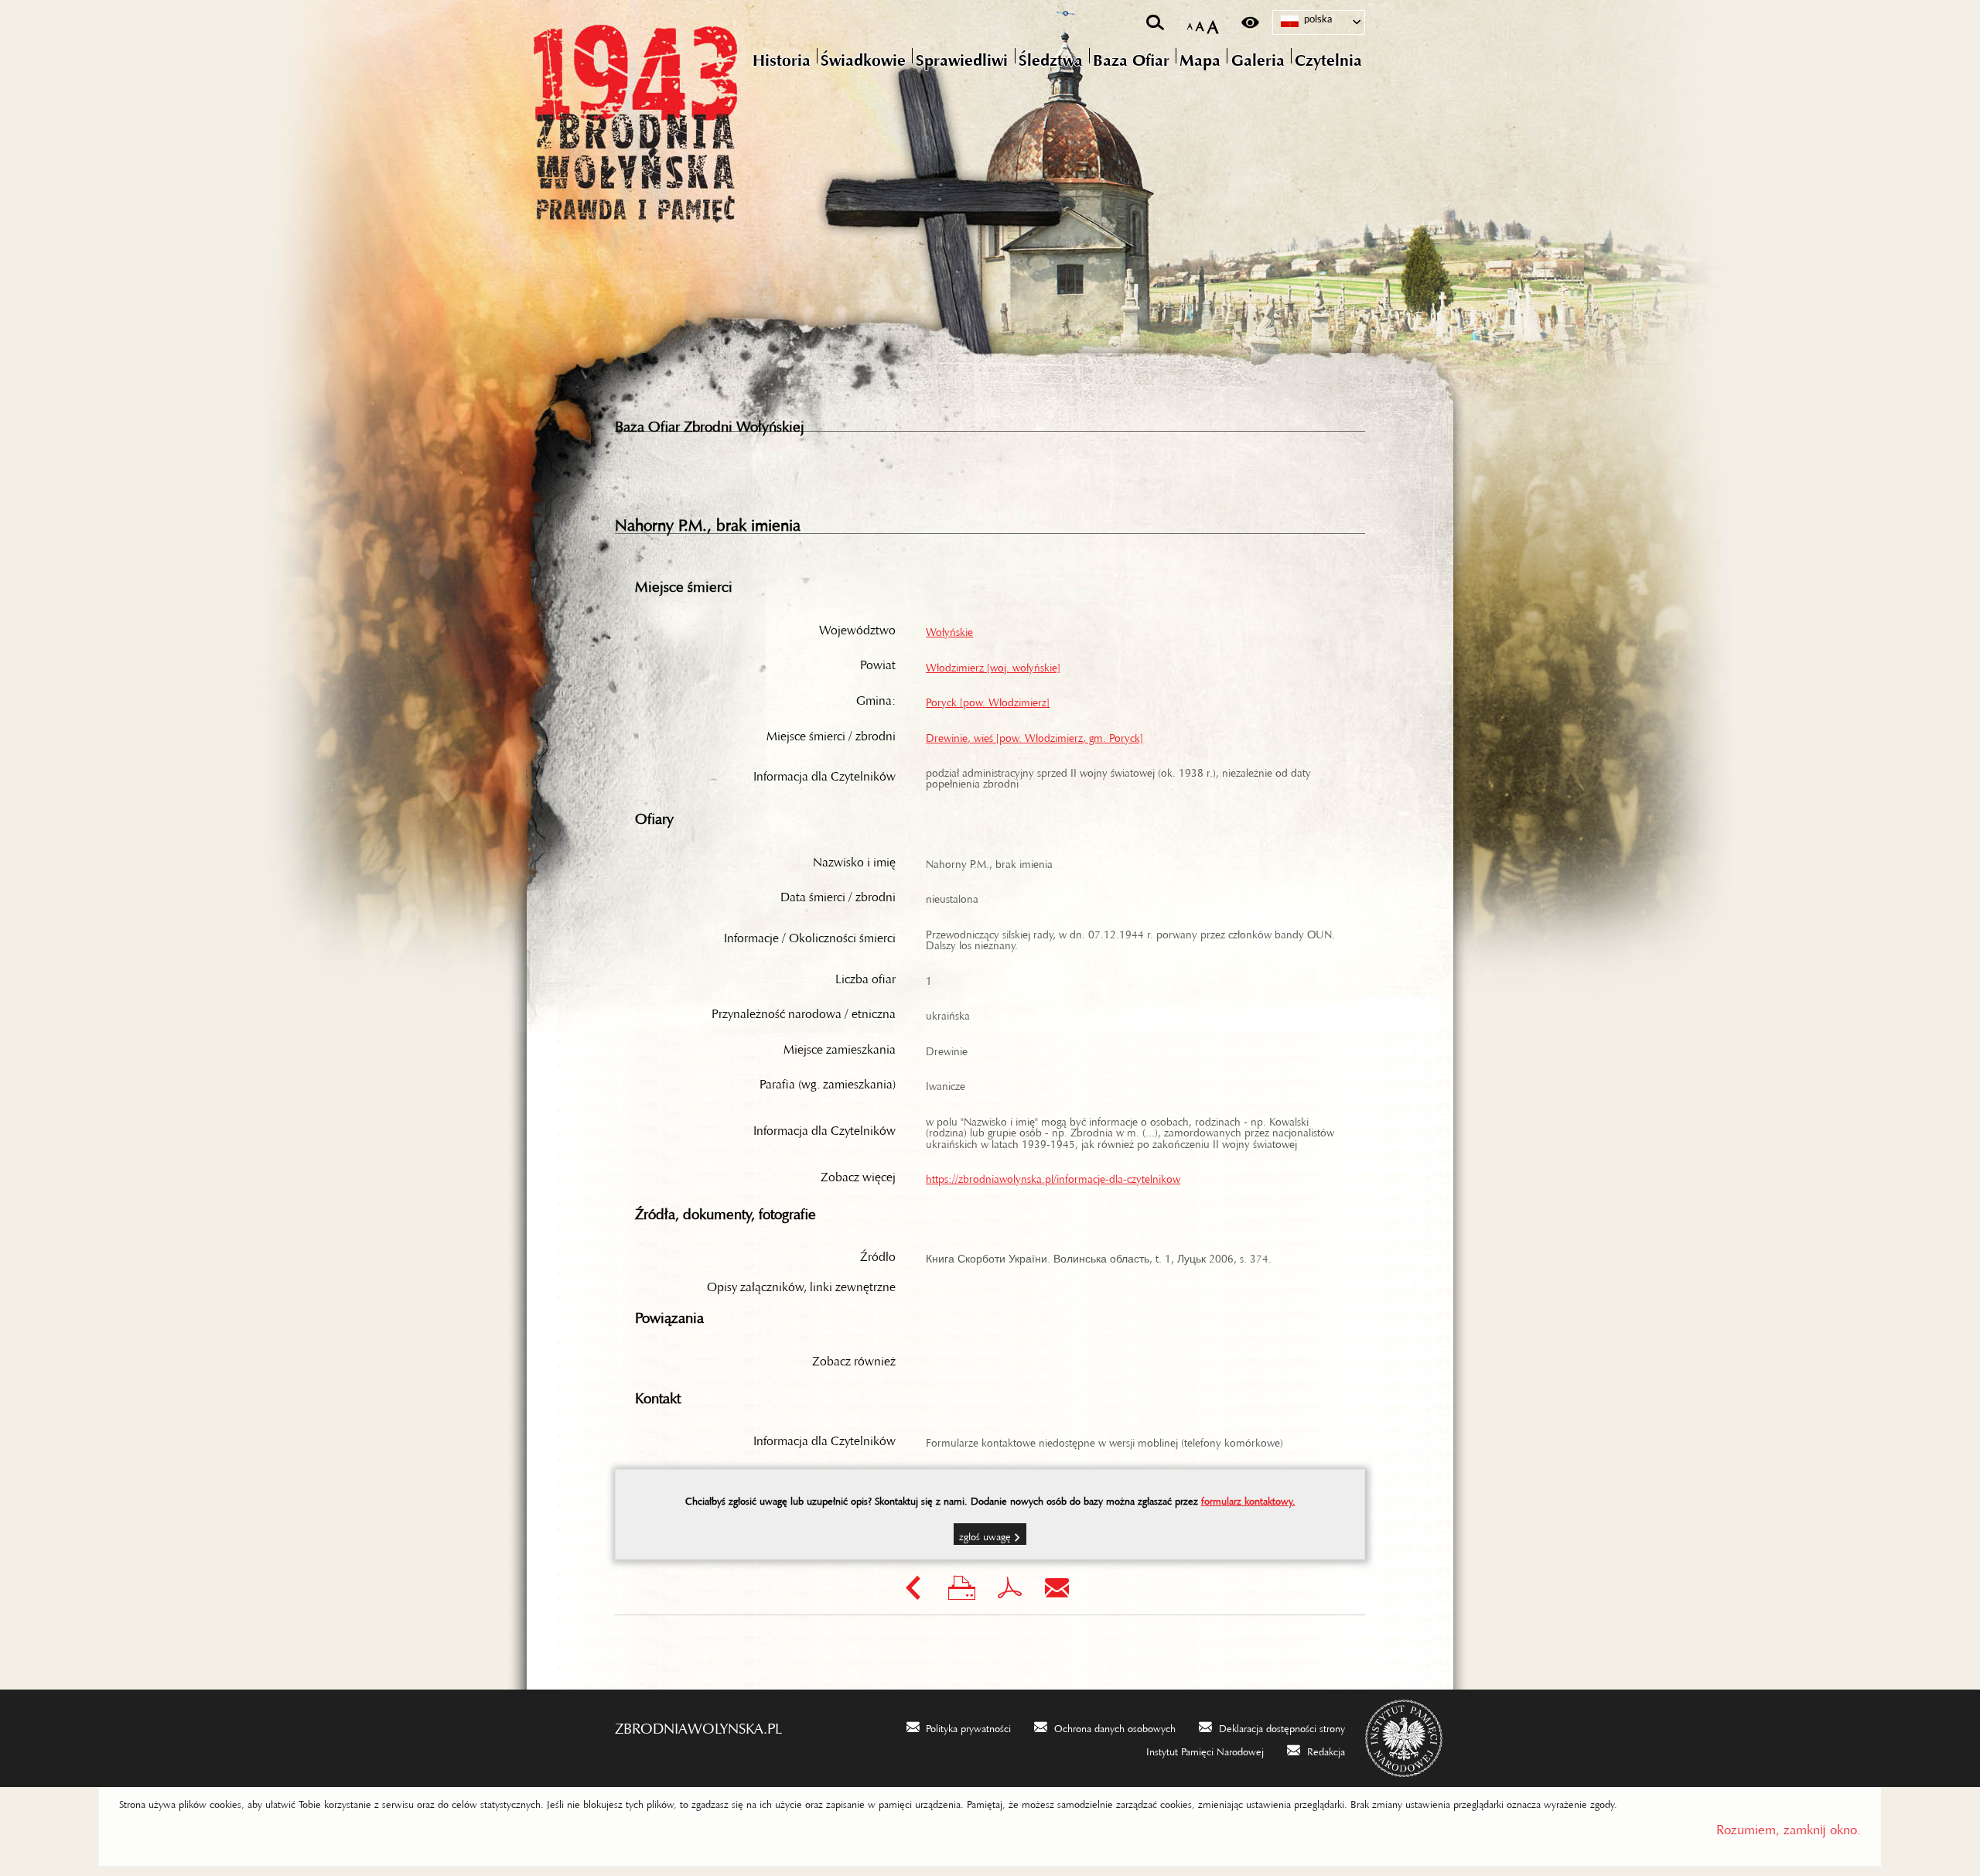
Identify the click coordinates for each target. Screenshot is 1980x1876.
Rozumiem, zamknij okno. (1789, 1826)
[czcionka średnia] (1200, 23)
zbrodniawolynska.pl (698, 1724)
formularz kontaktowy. (1248, 1498)
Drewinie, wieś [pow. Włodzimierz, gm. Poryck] (1034, 735)
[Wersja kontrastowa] (1250, 22)
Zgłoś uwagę (985, 1534)
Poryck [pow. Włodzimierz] (988, 699)
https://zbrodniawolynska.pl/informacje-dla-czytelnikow (1053, 1176)
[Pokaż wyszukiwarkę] (1155, 22)
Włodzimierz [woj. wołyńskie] (993, 665)
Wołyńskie (949, 629)
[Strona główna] (700, 120)
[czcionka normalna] (1190, 24)
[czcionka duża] (1213, 23)
